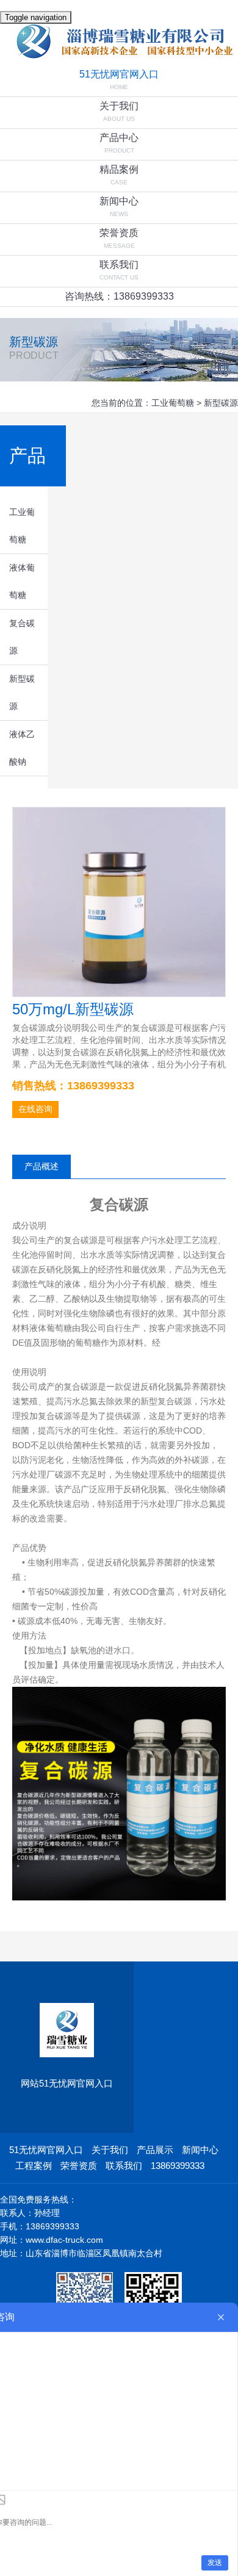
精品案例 (119, 169)
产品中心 (119, 138)
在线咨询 (35, 1109)
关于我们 (119, 106)
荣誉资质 (119, 233)
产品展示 (155, 2150)
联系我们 (119, 265)
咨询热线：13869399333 (119, 296)
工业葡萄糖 (173, 403)
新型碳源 (221, 403)
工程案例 (34, 2166)
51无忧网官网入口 (119, 74)
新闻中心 (119, 201)
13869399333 (178, 2166)
